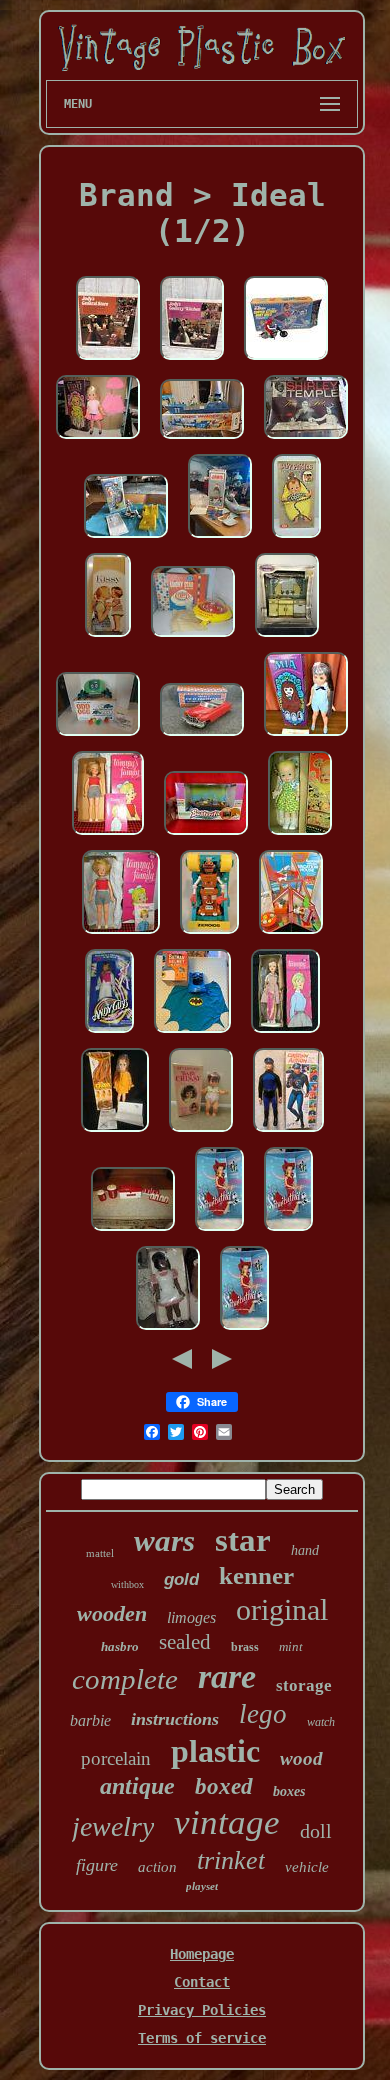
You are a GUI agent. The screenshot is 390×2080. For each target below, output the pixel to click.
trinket (231, 1860)
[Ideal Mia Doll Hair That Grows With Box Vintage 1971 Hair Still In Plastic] (306, 737)
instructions (175, 1719)
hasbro (120, 1646)
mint (291, 1646)
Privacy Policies (202, 2010)
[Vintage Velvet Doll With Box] (98, 440)
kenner (256, 1575)
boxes (289, 1791)
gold (181, 1579)
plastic (215, 1751)
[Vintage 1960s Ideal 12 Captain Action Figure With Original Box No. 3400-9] (288, 1133)
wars (164, 1540)
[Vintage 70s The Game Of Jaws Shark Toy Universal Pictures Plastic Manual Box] (220, 539)
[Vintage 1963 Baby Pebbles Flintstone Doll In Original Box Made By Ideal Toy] (296, 539)
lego (263, 1714)
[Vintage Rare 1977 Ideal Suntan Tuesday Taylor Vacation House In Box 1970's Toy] (291, 935)
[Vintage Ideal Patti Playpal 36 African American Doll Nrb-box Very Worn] (168, 1331)
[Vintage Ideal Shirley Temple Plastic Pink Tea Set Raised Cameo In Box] (306, 440)
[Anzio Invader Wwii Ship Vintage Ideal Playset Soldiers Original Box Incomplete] (202, 440)
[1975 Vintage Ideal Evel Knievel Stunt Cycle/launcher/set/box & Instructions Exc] (126, 539)
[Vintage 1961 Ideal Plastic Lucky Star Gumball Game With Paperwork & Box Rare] (193, 638)
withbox (127, 1584)
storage (304, 1685)
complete (125, 1679)
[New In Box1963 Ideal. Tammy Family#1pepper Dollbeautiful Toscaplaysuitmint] (108, 836)
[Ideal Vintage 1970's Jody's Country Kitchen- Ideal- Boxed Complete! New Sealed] (192, 361)
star (243, 1540)
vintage (227, 1822)
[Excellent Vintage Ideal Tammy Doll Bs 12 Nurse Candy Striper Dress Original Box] (285, 1034)
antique (137, 1786)
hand (305, 1550)
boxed (224, 1786)
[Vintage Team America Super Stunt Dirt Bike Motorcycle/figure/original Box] (286, 361)
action (157, 1867)
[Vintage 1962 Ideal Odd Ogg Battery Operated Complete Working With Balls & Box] (98, 737)
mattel (100, 1553)
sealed (185, 1642)
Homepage (202, 1954)
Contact (202, 1982)
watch (321, 1722)
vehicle (307, 1867)
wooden (112, 1613)
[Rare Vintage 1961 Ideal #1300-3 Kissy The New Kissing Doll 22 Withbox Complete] (108, 638)
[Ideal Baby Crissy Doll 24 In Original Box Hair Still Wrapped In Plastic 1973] (201, 1133)
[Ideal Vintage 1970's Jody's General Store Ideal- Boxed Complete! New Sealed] (108, 361)
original (282, 1609)
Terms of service (202, 2038)
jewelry (113, 1826)
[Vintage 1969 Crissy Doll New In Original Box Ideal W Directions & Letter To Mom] (115, 1133)
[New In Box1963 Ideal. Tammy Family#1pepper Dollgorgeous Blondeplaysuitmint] (121, 935)
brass (245, 1647)
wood (301, 1758)
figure (97, 1865)
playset (202, 1886)
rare (227, 1676)
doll (316, 1831)
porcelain (116, 1758)
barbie (90, 1720)
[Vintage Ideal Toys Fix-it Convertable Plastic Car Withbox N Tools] (202, 737)
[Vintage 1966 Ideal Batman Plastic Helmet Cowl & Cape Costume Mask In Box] (192, 1034)
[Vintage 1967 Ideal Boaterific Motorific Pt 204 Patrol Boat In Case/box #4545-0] (206, 836)
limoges (191, 1617)
